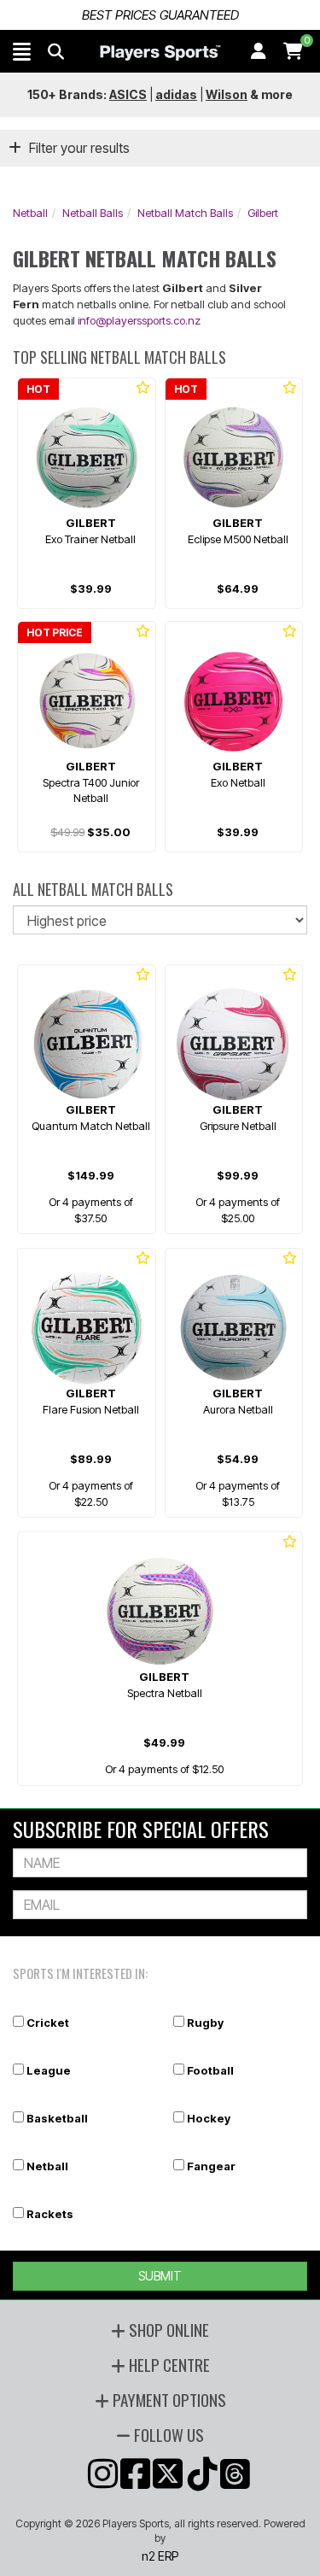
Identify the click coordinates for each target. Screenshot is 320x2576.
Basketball (57, 2118)
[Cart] (293, 51)
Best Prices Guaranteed (160, 15)
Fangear (211, 2166)
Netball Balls (93, 213)
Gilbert (263, 213)
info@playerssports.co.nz (139, 320)
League (49, 2070)
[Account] (259, 51)
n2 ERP (160, 2556)
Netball (30, 213)
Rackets (50, 2214)
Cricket (48, 2023)
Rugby (205, 2023)
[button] (22, 51)
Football (210, 2070)
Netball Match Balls (185, 213)
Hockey (209, 2118)
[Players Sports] (160, 53)
